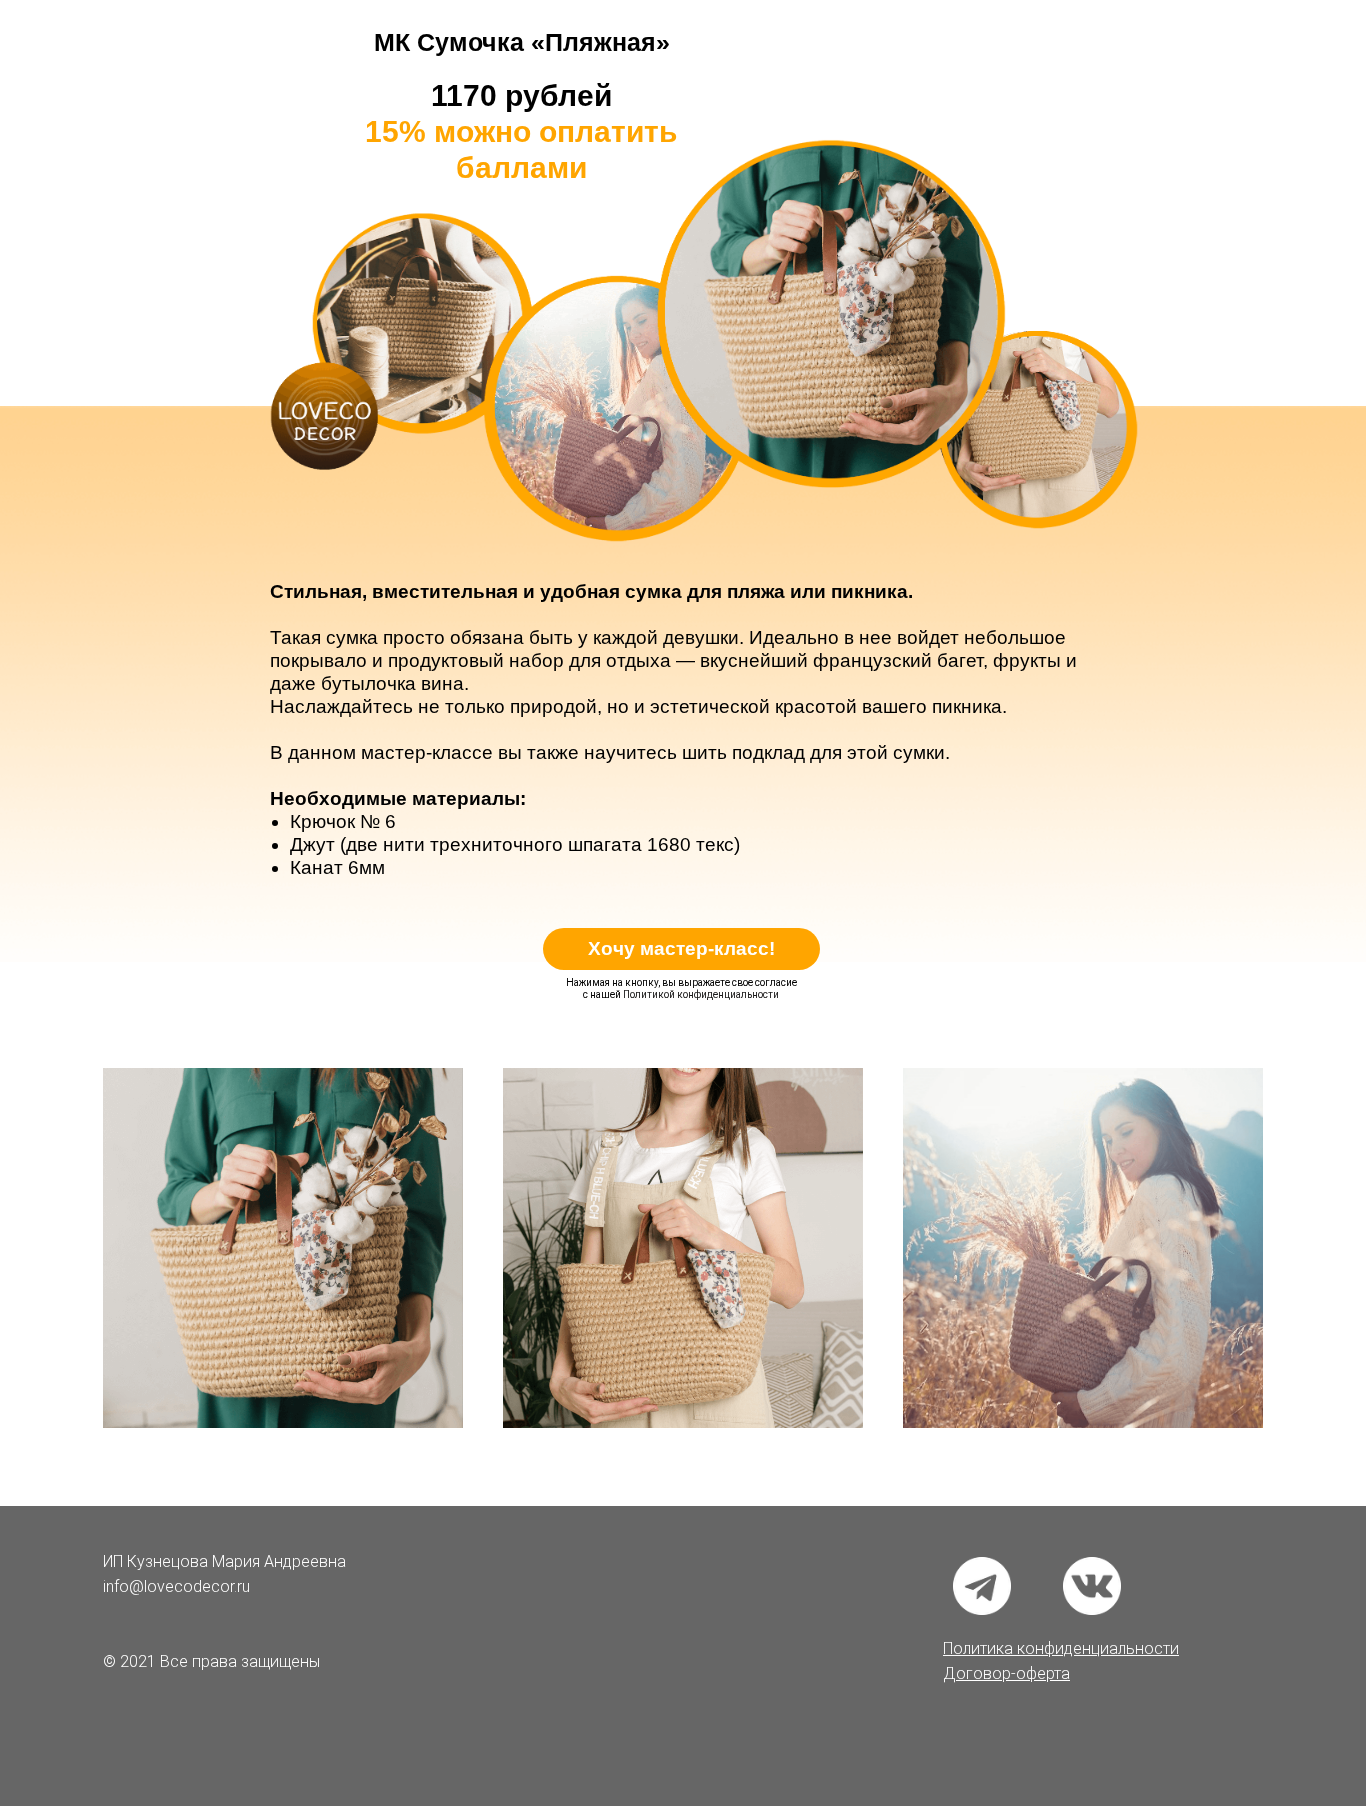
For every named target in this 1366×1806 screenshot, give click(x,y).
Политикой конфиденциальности (701, 994)
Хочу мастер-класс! (681, 948)
